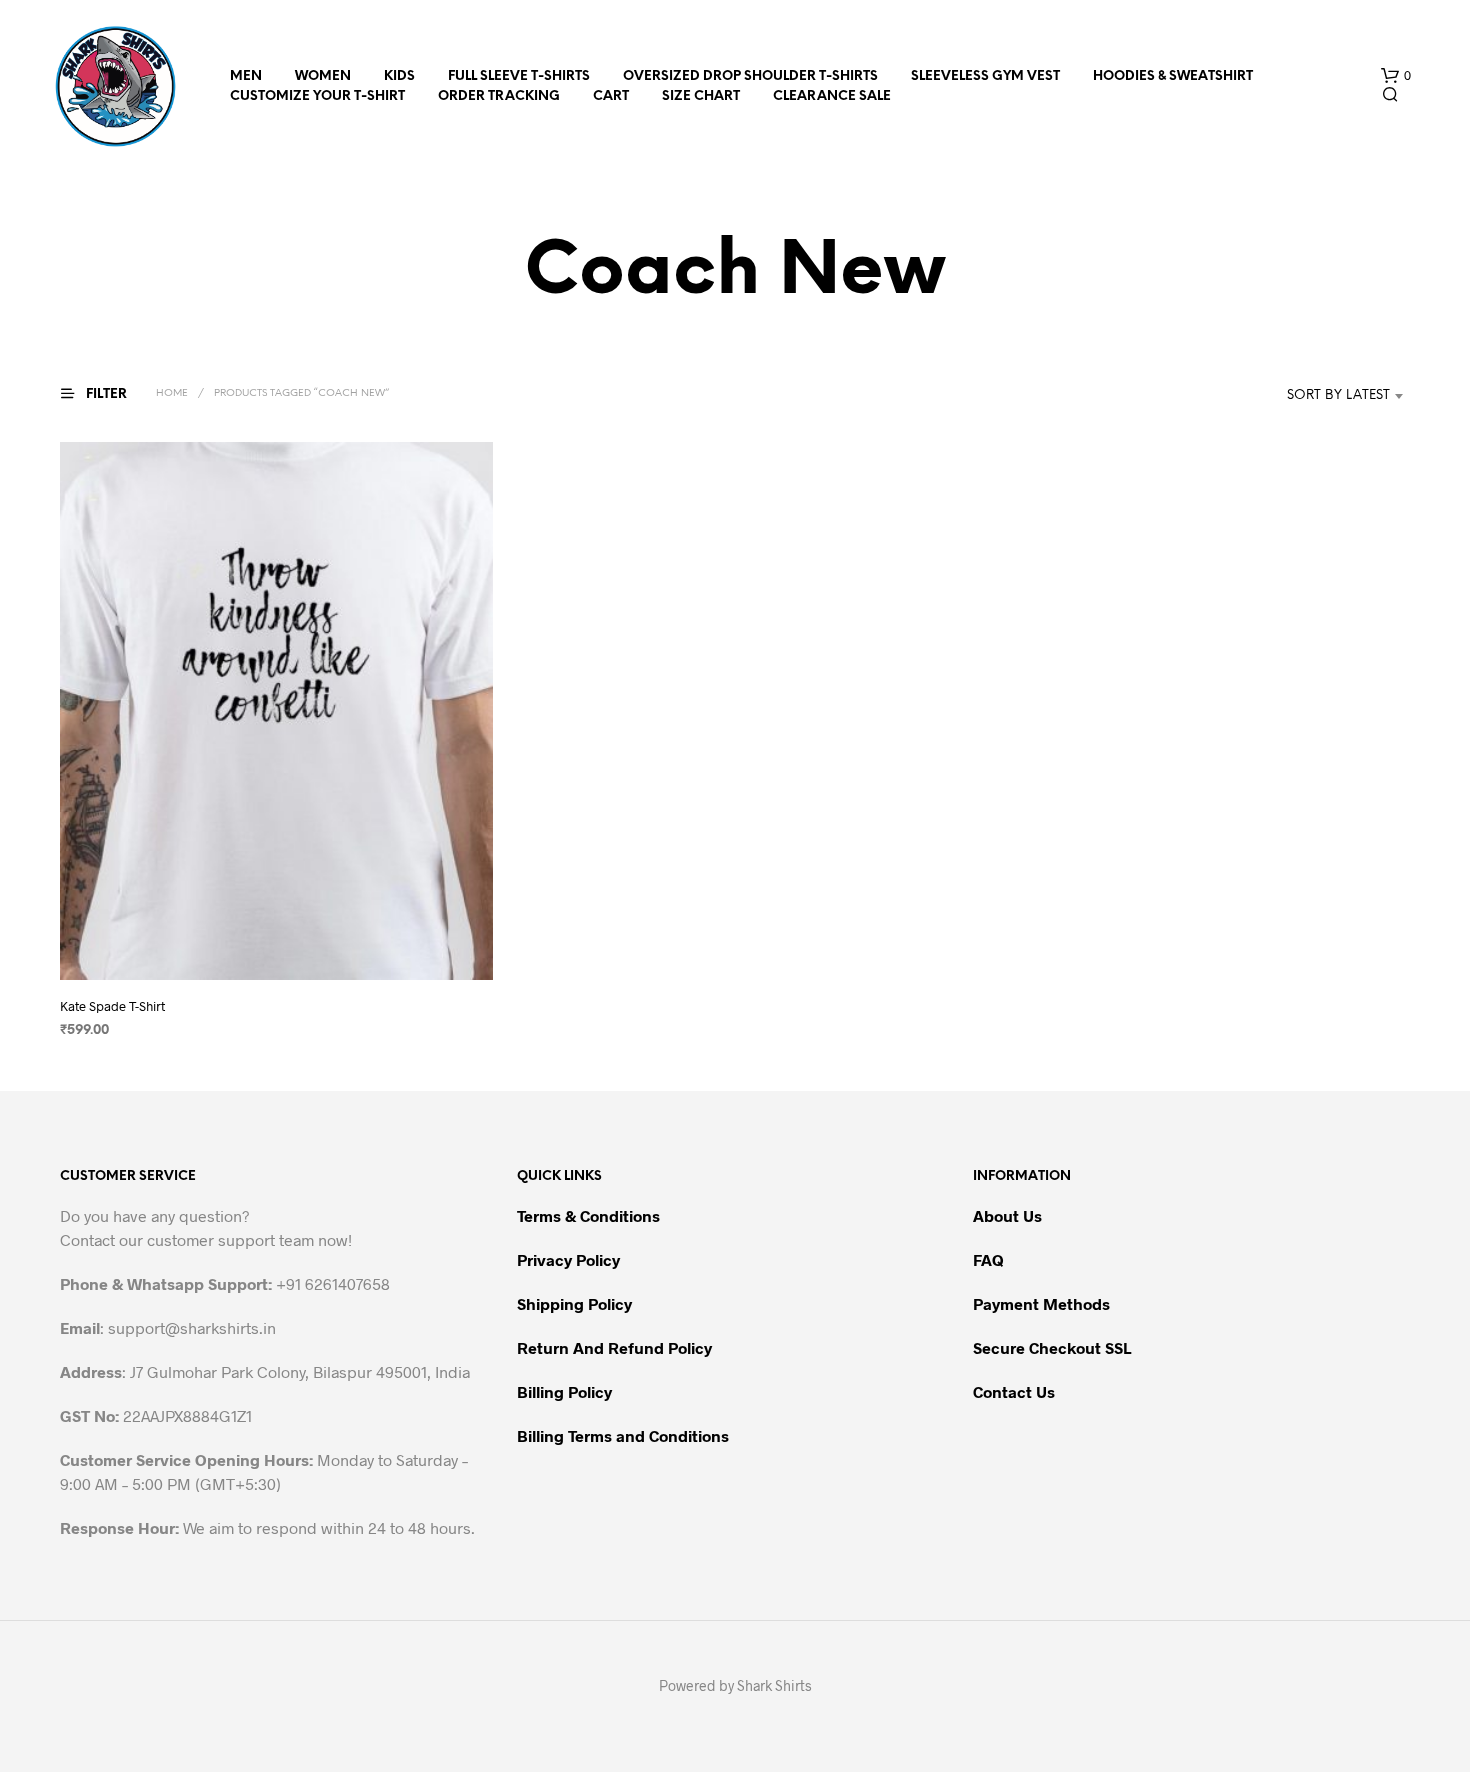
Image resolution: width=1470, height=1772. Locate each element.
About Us (1007, 1215)
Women (323, 76)
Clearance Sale (832, 96)
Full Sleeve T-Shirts (519, 76)
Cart (611, 96)
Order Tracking (499, 96)
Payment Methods (1041, 1303)
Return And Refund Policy (614, 1347)
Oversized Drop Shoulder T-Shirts (750, 76)
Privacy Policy (568, 1259)
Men (246, 76)
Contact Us (1014, 1391)
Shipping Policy (574, 1303)
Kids (399, 76)
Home (172, 393)
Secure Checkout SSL (1052, 1347)
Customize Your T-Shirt (317, 96)
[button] (1396, 76)
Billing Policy (564, 1391)
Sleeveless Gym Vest (985, 76)
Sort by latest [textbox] (1338, 395)
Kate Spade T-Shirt (112, 1006)
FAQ (988, 1259)
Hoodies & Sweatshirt (1173, 76)
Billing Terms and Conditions (623, 1435)
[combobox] (1308, 396)
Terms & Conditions (588, 1215)
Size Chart (701, 96)
